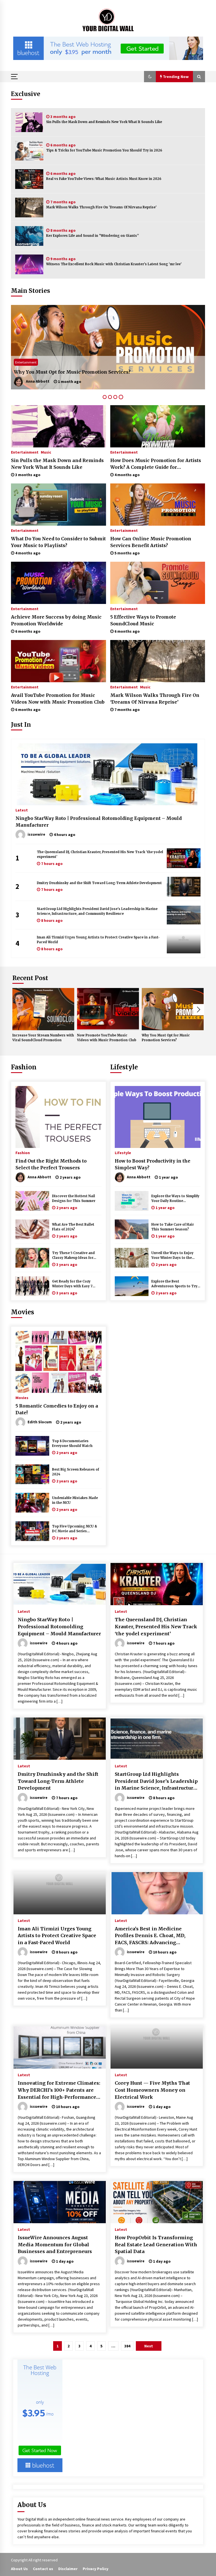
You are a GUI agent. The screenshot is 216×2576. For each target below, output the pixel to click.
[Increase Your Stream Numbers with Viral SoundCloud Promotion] (43, 1009)
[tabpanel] (108, 347)
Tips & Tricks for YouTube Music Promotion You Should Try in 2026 (104, 150)
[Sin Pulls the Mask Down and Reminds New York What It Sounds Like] (29, 122)
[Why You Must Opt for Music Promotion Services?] (173, 1009)
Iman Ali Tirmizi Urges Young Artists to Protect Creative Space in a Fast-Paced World (98, 940)
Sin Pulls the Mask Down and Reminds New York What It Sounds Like (104, 122)
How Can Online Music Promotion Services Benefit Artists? (151, 542)
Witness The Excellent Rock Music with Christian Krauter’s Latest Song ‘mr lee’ (114, 264)
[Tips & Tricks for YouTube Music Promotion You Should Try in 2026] (29, 151)
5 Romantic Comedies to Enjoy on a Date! (57, 1409)
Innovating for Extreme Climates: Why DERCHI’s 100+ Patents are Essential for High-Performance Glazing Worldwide (59, 2090)
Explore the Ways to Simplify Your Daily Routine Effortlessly (175, 1199)
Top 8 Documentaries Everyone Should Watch (72, 1443)
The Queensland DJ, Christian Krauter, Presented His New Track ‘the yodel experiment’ (100, 854)
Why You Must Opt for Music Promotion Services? (166, 1038)
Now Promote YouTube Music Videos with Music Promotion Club (107, 1038)
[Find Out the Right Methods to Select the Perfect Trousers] (58, 1117)
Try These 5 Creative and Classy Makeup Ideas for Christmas (73, 1256)
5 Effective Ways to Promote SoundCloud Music (143, 620)
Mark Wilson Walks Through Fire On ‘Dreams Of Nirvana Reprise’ (101, 207)
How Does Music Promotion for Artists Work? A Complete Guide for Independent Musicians (156, 464)
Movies (22, 1312)
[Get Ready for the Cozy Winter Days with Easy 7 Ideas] (32, 1286)
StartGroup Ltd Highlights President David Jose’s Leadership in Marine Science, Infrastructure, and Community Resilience (97, 911)
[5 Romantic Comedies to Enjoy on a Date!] (58, 1362)
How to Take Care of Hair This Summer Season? (173, 1227)
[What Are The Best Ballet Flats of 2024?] (32, 1229)
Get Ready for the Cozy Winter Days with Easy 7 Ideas (72, 1284)
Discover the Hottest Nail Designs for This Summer (74, 1198)
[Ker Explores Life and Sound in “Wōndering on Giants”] (29, 236)
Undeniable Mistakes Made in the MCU (75, 1500)
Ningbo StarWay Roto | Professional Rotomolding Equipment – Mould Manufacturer (99, 822)
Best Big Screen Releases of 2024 (76, 1472)
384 (127, 2346)
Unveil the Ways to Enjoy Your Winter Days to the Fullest (172, 1256)
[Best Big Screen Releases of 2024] (32, 1474)
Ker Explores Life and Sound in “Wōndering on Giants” (93, 236)
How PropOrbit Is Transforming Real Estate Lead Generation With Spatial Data (156, 2244)
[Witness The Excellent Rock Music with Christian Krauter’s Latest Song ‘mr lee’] (29, 264)
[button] (150, 77)
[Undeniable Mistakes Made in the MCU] (32, 1503)
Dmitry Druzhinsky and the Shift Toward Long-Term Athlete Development (99, 883)
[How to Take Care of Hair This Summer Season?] (132, 1229)
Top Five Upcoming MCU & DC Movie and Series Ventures (75, 1529)
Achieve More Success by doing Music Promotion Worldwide (56, 620)
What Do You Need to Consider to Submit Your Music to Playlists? (58, 542)
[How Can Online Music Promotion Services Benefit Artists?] (158, 505)
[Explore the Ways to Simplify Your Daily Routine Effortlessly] (132, 1201)
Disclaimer (68, 2569)
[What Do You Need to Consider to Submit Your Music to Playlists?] (58, 505)
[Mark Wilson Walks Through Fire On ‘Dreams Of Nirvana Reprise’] (29, 208)
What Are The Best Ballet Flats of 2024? (73, 1227)
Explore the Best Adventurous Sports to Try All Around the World (174, 1284)
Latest (22, 810)
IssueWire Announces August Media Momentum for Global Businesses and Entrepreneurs (55, 2244)
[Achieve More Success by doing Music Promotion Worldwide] (58, 583)
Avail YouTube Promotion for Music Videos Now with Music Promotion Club (58, 699)
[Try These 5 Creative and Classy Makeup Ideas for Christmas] (32, 1258)
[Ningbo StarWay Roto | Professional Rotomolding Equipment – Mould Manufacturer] (108, 774)
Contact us (43, 2569)
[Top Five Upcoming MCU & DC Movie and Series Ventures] (32, 1531)
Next (199, 1010)
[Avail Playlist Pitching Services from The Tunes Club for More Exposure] (108, 347)
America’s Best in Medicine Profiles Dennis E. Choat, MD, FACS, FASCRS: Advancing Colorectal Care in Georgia (150, 1936)
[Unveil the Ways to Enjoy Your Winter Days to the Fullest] (132, 1258)
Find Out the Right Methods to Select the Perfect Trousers (51, 1164)
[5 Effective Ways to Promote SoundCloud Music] (158, 583)
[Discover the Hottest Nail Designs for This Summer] (32, 1201)
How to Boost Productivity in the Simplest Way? (153, 1164)
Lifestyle (124, 1067)
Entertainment (26, 362)
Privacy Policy (95, 2569)
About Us (19, 2569)
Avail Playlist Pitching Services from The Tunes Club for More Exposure (100, 372)
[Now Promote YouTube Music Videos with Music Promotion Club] (108, 1009)
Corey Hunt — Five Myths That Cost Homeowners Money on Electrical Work (152, 2090)
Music (46, 452)
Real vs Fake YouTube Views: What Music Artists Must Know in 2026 (104, 179)
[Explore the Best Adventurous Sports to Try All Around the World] (132, 1286)
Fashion (24, 1067)
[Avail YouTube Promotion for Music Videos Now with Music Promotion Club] (58, 661)
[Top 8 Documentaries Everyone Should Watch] (32, 1446)
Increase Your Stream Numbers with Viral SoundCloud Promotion (43, 1038)
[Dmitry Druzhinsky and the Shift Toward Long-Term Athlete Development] (184, 887)
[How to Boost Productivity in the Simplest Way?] (158, 1117)
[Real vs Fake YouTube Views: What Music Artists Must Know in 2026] (29, 179)
